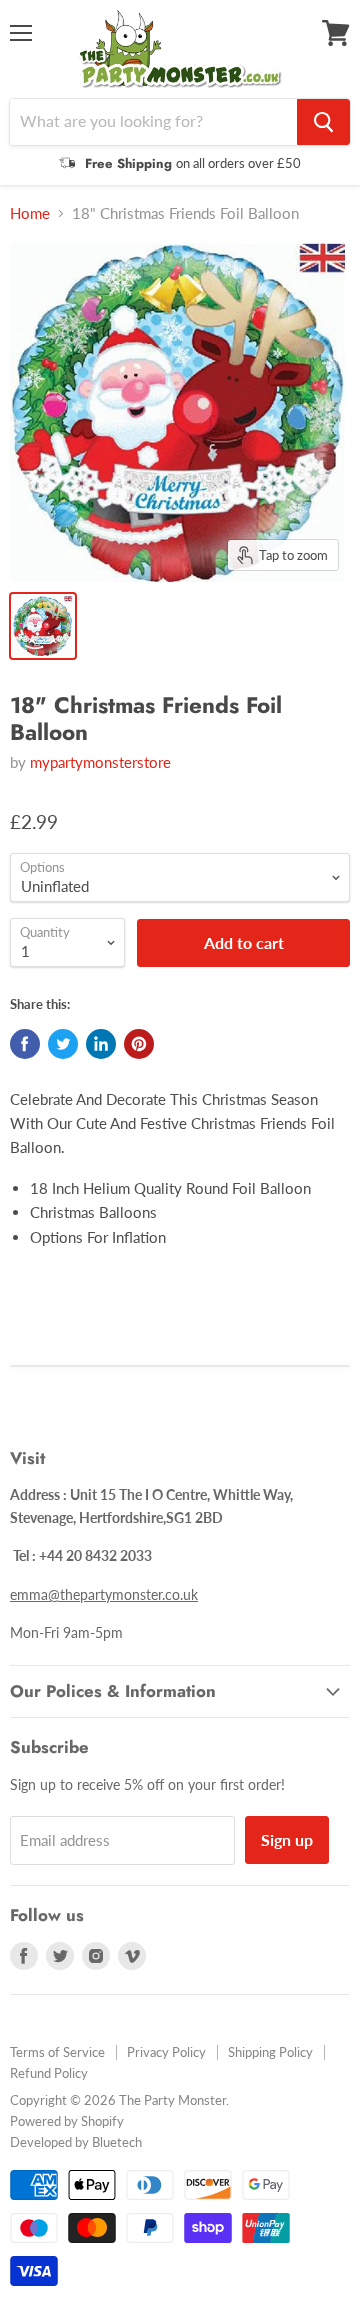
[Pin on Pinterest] (139, 1044)
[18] (43, 626)
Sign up (287, 1839)
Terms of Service (57, 2052)
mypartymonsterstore (100, 762)
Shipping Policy (270, 2052)
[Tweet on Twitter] (63, 1044)
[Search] (323, 122)
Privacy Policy (166, 2052)
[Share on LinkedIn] (101, 1044)
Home (30, 213)
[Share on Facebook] (25, 1044)
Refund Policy (49, 2073)
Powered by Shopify (67, 2121)
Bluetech (117, 2142)
